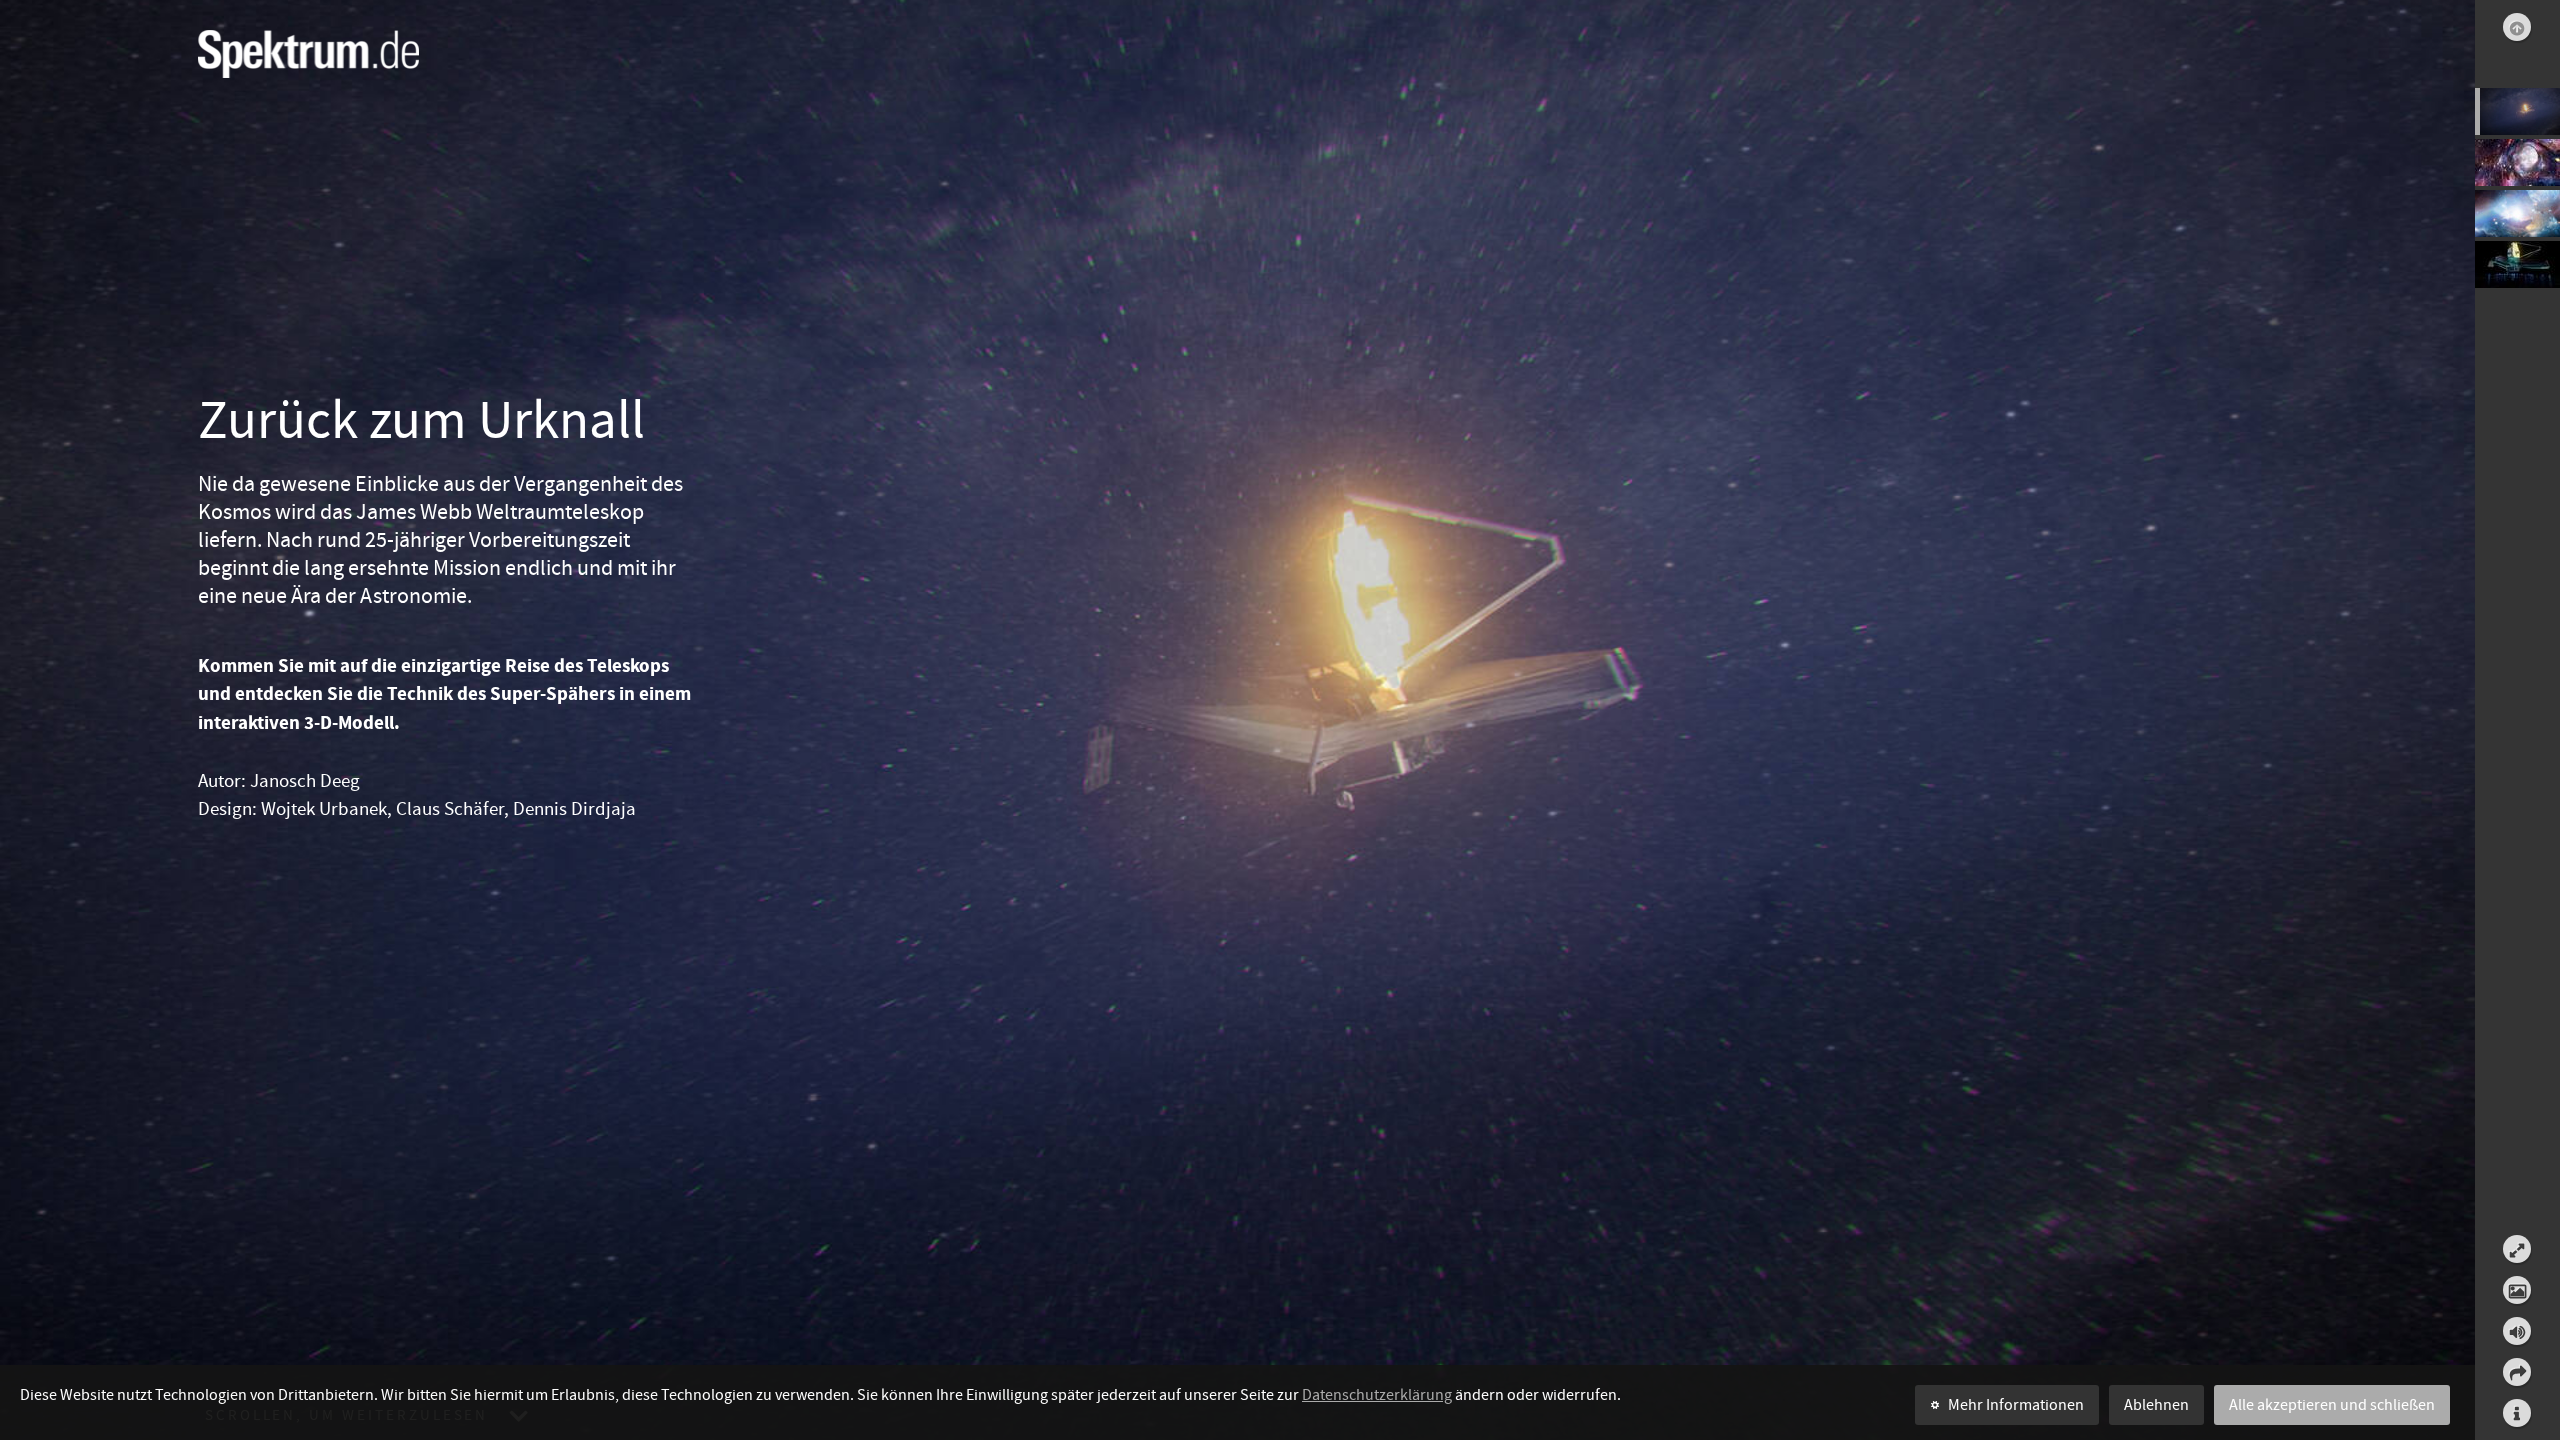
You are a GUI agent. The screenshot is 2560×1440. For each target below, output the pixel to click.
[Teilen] (2517, 1372)
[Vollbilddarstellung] (2517, 1249)
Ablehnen (2156, 1405)
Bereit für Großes (2517, 266)
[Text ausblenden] (2517, 1290)
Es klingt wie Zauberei (2517, 164)
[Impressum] (2517, 1413)
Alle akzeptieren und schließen (2332, 1405)
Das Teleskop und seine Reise (2517, 215)
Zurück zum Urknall (2517, 113)
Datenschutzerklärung (1377, 1395)
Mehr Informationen (2016, 1405)
